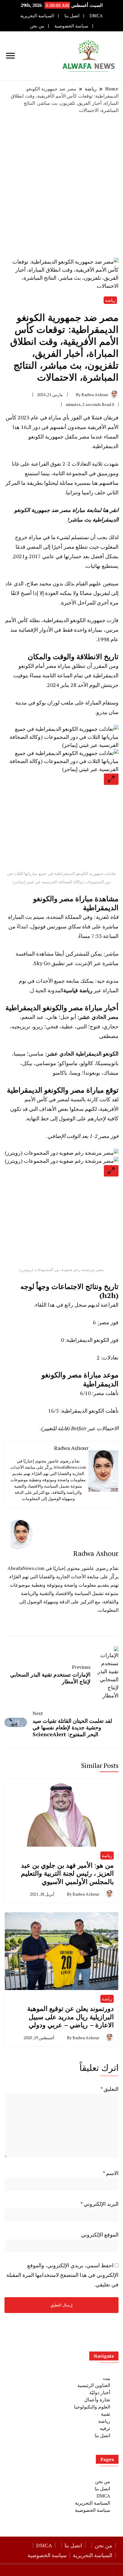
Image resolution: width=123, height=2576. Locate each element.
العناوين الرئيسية (94, 2385)
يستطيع (110, 566)
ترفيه (105, 2428)
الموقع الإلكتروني (100, 2234)
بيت (106, 2378)
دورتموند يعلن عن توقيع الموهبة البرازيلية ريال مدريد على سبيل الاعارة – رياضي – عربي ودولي (70, 2017)
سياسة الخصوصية (71, 26)
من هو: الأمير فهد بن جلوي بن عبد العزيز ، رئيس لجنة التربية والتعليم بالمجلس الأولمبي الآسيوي (67, 1873)
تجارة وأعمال (97, 2400)
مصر (84, 436)
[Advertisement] (61, 186)
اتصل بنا (72, 16)
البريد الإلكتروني (99, 2204)
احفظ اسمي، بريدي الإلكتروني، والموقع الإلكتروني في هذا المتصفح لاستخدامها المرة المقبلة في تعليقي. (62, 2275)
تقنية (106, 2414)
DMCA (96, 16)
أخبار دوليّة (100, 2392)
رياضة (110, 300)
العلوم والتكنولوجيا (92, 2407)
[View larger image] (111, 779)
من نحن (37, 26)
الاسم (111, 2173)
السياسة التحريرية (37, 16)
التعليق (109, 2089)
